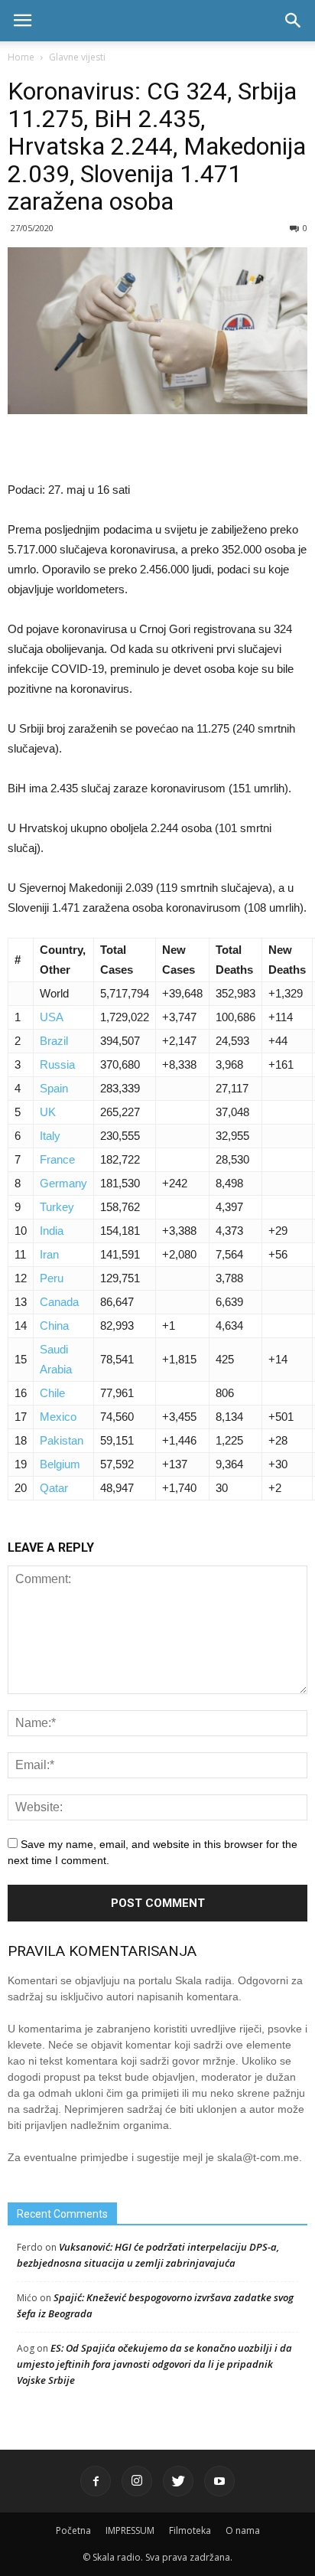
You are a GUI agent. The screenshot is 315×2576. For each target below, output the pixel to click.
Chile (52, 1393)
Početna (73, 2530)
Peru (52, 1278)
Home (21, 57)
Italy (50, 1136)
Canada (59, 1302)
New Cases (179, 960)
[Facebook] (96, 2481)
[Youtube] (219, 2481)
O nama (243, 2530)
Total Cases (117, 960)
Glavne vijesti (77, 57)
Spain (54, 1088)
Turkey (57, 1207)
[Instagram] (137, 2481)
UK (48, 1112)
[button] (294, 21)
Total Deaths (234, 960)
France (57, 1159)
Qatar (54, 1488)
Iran (49, 1254)
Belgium (60, 1464)
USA (52, 1017)
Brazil (54, 1041)
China (54, 1326)
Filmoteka (190, 2530)
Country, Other (63, 960)
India (52, 1231)
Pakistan (62, 1440)
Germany (63, 1183)
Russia (57, 1064)
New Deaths (287, 960)
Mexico (58, 1417)
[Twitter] (178, 2481)
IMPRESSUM (130, 2530)
